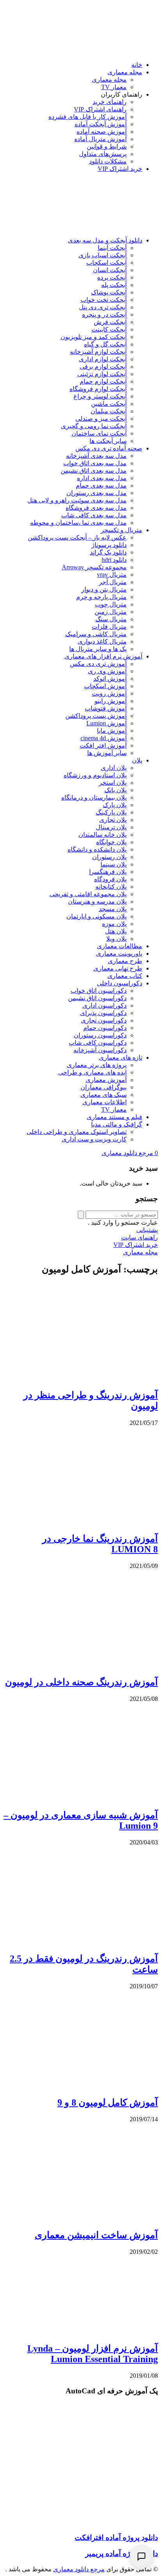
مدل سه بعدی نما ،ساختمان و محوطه (78, 523)
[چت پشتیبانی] (141, 2556)
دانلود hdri (114, 560)
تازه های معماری (121, 1057)
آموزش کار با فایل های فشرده (88, 117)
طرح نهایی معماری (118, 968)
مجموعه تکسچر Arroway (94, 567)
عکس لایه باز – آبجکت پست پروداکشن (77, 537)
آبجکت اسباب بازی (103, 255)
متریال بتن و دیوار (104, 589)
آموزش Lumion (106, 723)
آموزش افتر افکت (103, 745)
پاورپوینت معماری (119, 953)
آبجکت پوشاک (109, 292)
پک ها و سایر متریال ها (98, 649)
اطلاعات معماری (105, 1102)
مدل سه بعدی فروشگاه (96, 508)
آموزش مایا (112, 731)
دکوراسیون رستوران (100, 1035)
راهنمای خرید (110, 102)
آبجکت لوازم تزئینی (102, 374)
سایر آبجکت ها (108, 441)
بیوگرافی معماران (104, 1087)
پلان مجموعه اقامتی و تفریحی (88, 894)
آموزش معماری (106, 1080)
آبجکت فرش (110, 322)
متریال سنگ (111, 619)
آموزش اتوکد (110, 679)
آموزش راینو (111, 701)
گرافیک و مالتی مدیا (117, 1124)
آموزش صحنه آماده (102, 132)
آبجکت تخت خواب (104, 300)
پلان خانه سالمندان (103, 835)
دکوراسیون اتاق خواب (99, 991)
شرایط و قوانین (107, 146)
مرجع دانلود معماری (79, 2569)
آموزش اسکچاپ (105, 686)
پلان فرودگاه (110, 879)
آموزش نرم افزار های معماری (103, 656)
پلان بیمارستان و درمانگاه (94, 797)
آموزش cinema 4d (104, 738)
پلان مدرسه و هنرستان (97, 901)
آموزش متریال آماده (100, 139)
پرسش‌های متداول (103, 154)
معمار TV (114, 87)
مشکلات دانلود (108, 161)
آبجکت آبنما (112, 248)
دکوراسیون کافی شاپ (98, 1043)
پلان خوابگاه (111, 842)
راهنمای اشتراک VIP (100, 109)
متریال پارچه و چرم (101, 597)
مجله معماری (125, 72)
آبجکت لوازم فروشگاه (98, 389)
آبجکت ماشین (109, 404)
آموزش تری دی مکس (98, 664)
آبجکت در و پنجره (104, 315)
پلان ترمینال (111, 827)
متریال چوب (111, 604)
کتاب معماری (125, 976)
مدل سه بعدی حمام (101, 485)
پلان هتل (116, 931)
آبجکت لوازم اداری (103, 359)
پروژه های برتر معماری (97, 1065)
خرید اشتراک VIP (120, 169)
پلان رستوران (109, 857)
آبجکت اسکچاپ (106, 263)
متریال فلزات (109, 627)
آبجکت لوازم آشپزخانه (98, 352)
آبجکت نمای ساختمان (99, 433)
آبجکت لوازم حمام (103, 381)
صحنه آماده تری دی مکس (109, 448)
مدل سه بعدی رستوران (97, 493)
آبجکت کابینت (109, 329)
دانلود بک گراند (108, 552)
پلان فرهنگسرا (108, 872)
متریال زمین (111, 612)
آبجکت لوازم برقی (103, 367)
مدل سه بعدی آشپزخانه (96, 456)
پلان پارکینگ (111, 812)
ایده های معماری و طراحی (92, 1072)
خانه (137, 65)
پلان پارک (115, 805)
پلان (137, 760)
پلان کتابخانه (111, 887)
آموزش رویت (109, 693)
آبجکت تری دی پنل (103, 307)
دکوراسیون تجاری (104, 1020)
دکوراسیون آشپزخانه (100, 1050)
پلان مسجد (113, 909)
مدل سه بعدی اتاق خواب (95, 463)
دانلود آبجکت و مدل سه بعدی (105, 240)
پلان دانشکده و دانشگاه (97, 849)
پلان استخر (113, 783)
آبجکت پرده (112, 277)
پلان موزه (114, 924)
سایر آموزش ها (107, 753)
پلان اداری (114, 768)
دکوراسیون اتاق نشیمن (97, 998)
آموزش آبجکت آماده (101, 124)
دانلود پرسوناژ (109, 545)
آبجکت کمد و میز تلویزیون (94, 337)
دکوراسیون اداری (105, 1005)
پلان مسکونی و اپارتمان (97, 916)
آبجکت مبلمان (109, 411)
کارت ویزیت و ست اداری (94, 1139)
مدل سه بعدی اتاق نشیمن (94, 471)
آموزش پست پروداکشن (96, 716)
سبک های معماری (104, 1095)
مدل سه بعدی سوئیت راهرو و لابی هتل (77, 500)
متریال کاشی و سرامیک (96, 634)
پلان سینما (114, 864)
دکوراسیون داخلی (120, 983)
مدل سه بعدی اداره (102, 478)
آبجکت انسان (110, 270)
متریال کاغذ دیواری (102, 641)
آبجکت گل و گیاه (105, 344)
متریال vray (112, 575)
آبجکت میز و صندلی (101, 419)
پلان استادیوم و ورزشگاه (95, 775)
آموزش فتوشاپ (106, 708)
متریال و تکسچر (122, 530)
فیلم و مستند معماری (114, 1117)
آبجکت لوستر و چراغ (100, 396)
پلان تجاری (113, 820)
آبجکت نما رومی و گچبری (94, 426)
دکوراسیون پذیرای (103, 1013)
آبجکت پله (114, 285)
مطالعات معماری (120, 946)
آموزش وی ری (107, 671)
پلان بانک (115, 790)
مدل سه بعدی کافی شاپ (94, 515)
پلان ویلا (116, 939)
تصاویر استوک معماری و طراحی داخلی (77, 1132)
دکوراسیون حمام (105, 1028)
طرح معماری (125, 961)
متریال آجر (113, 582)
